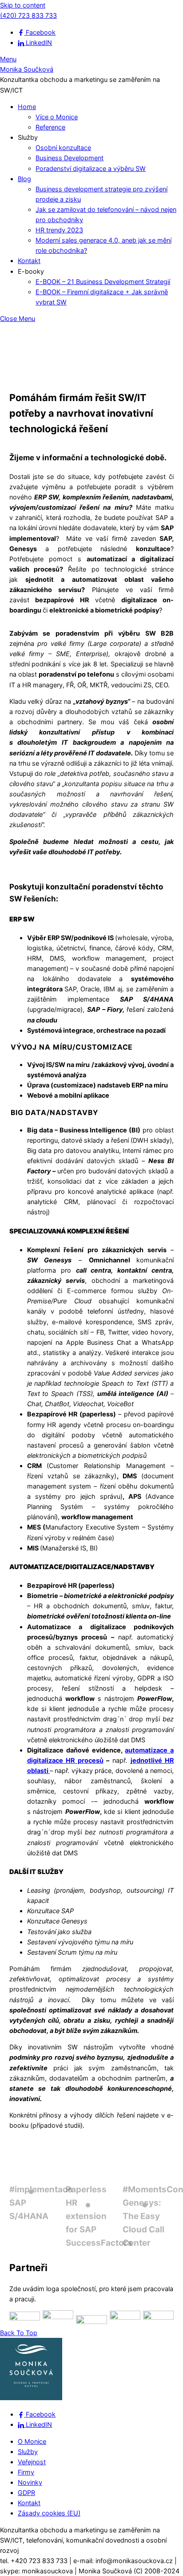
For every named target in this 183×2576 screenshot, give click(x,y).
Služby (28, 2452)
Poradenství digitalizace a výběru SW (91, 168)
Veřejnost (32, 2462)
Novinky (30, 2482)
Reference (50, 127)
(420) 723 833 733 (28, 15)
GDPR (26, 2493)
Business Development (70, 158)
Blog (24, 179)
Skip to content (23, 5)
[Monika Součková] (31, 2398)
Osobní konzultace (63, 148)
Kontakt (29, 261)
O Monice (32, 2441)
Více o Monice (57, 117)
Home (27, 107)
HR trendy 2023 (59, 230)
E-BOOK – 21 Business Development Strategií (103, 282)
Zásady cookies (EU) (49, 2513)
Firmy (26, 2472)
